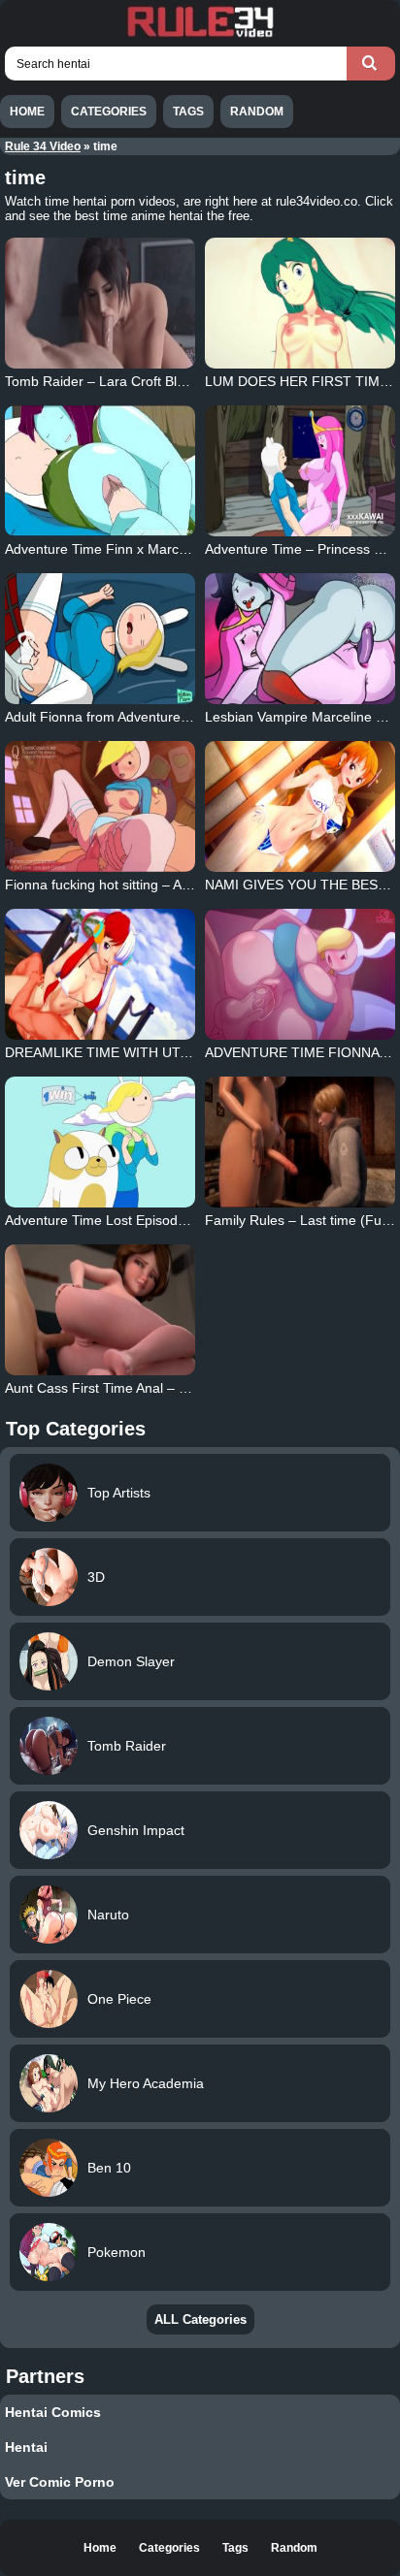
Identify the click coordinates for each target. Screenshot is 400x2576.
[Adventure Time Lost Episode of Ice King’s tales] (100, 1142)
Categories (109, 112)
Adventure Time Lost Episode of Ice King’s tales (151, 1220)
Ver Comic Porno (60, 2482)
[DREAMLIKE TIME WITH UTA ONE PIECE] (100, 974)
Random (257, 112)
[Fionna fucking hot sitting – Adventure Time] (100, 806)
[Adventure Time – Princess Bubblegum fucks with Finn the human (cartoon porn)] (300, 471)
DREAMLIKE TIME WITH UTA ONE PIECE (134, 1052)
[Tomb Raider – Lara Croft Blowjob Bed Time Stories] (100, 303)
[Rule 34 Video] (200, 35)
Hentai (26, 2447)
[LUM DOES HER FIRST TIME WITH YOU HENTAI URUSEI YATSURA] (300, 303)
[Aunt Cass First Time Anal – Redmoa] (100, 1310)
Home (27, 112)
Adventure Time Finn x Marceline (106, 549)
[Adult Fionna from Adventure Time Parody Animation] (100, 639)
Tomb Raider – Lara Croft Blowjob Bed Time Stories (163, 381)
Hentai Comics (53, 2412)
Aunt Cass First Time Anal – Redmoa (118, 1388)
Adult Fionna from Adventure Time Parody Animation (166, 717)
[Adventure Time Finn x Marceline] (100, 471)
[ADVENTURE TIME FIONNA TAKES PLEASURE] (300, 974)
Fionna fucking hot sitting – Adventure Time (137, 885)
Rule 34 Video (43, 146)
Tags (188, 112)
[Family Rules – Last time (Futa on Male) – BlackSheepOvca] (300, 1142)
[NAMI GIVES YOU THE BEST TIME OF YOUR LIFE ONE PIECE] (300, 806)
